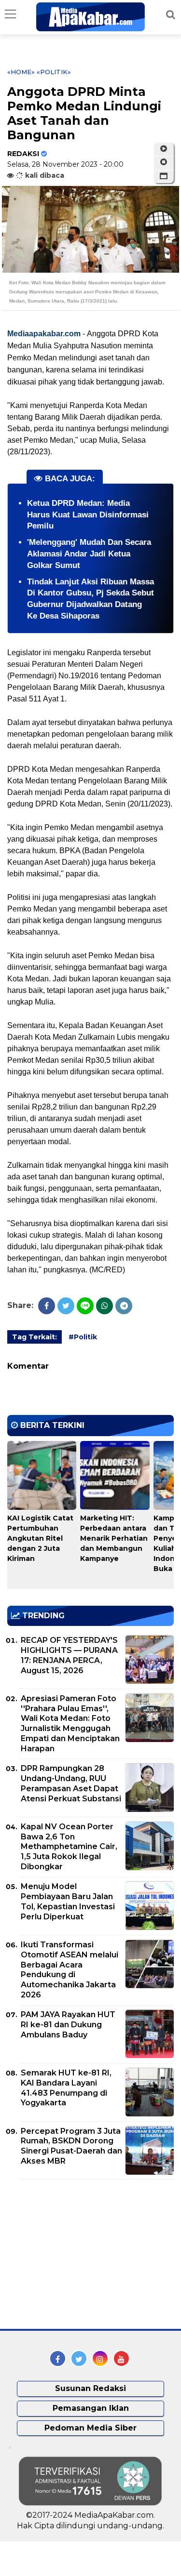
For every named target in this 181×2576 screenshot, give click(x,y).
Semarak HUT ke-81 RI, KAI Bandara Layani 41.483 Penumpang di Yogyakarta (66, 2088)
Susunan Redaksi (90, 2388)
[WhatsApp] (104, 1306)
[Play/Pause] (164, 149)
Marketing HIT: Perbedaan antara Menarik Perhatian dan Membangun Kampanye (114, 1538)
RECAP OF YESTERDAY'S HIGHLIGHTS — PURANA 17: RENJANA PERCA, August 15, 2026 (69, 1655)
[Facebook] (47, 1306)
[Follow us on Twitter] (79, 2358)
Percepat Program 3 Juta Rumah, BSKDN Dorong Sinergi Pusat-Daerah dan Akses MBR (71, 2146)
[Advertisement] (80, 2254)
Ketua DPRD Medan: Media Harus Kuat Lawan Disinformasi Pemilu (88, 515)
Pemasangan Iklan (91, 2408)
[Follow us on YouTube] (121, 2358)
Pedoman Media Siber (90, 2428)
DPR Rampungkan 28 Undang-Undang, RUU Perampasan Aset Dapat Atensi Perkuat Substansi (71, 1783)
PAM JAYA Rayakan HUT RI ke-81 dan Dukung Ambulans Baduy (68, 2025)
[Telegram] (124, 1306)
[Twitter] (66, 1306)
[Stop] (164, 162)
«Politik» (54, 72)
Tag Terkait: (35, 1337)
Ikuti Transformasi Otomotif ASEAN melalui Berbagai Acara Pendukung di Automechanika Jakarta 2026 (70, 1970)
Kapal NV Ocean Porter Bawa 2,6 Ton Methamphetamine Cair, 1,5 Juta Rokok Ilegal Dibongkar (69, 1847)
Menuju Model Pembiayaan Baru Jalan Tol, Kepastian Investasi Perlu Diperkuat (68, 1901)
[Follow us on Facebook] (58, 2358)
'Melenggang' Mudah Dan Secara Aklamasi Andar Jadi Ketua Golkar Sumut (89, 554)
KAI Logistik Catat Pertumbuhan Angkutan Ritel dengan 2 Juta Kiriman (40, 1538)
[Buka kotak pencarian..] (171, 14)
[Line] (85, 1306)
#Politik (83, 1337)
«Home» (21, 72)
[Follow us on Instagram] (100, 2358)
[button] (164, 176)
